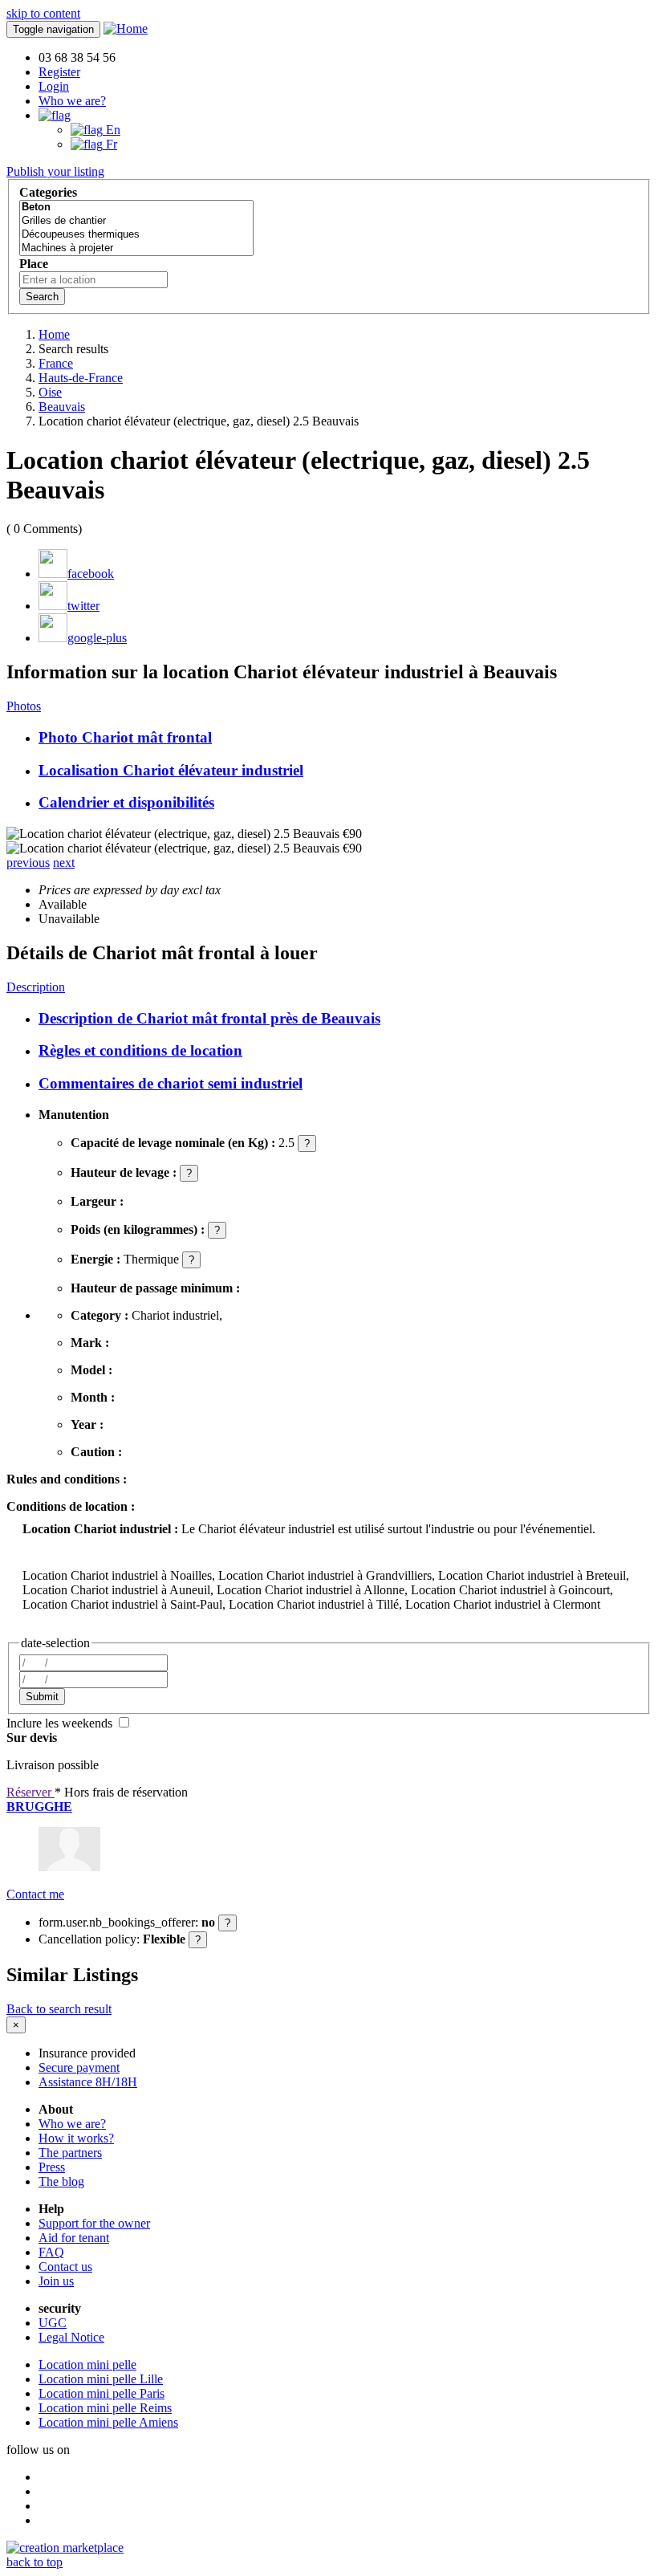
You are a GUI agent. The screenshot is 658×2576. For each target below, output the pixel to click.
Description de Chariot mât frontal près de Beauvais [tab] (209, 1018)
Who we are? (72, 101)
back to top (35, 2562)
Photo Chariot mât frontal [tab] (125, 737)
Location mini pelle (87, 2364)
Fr (110, 144)
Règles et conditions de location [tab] (140, 1050)
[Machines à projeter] (136, 248)
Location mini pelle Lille (101, 2379)
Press (52, 2167)
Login (54, 86)
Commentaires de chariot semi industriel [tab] (171, 1083)
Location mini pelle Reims (105, 2408)
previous (28, 863)
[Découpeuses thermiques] (136, 235)
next (64, 863)
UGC (53, 2323)
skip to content (43, 13)
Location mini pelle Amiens (108, 2422)
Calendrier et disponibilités (126, 802)
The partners (70, 2153)
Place (34, 264)
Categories (48, 192)
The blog (61, 2181)
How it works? (76, 2138)
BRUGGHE (39, 1807)
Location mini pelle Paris (102, 2393)
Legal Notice (71, 2337)
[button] (55, 115)
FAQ (51, 2252)
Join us (56, 2281)
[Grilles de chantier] (136, 221)
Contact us (65, 2267)
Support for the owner (94, 2223)
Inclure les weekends (61, 1723)
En (112, 130)
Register (59, 72)
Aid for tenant (74, 2238)
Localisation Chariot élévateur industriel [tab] (171, 770)
